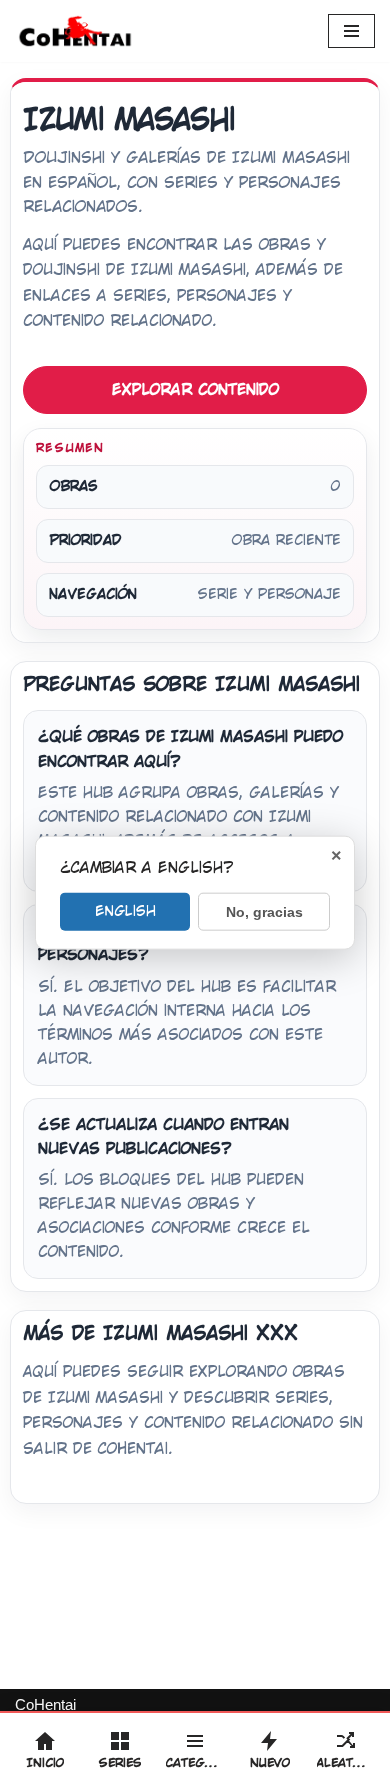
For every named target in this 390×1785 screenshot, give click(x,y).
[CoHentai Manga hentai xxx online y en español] (75, 31)
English (125, 911)
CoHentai (45, 1704)
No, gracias (264, 912)
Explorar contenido (195, 389)
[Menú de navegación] (351, 31)
